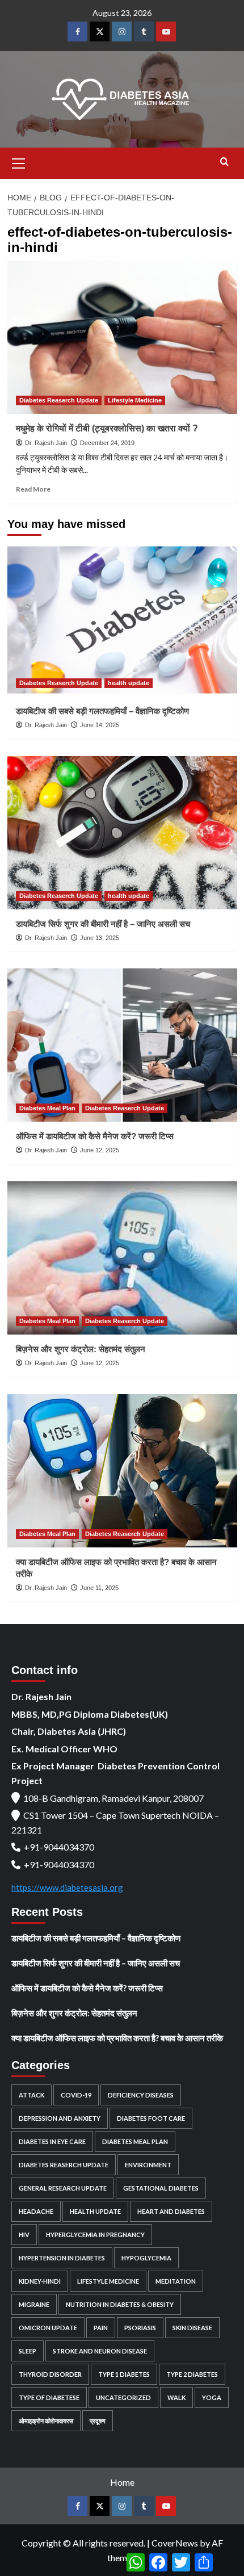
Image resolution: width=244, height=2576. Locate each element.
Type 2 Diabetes (192, 2374)
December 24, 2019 (107, 443)
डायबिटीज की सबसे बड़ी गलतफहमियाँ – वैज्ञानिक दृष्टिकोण (102, 711)
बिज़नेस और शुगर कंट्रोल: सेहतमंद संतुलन (81, 1349)
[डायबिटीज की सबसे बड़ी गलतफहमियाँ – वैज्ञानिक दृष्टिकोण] (122, 620)
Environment (148, 2165)
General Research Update (63, 2188)
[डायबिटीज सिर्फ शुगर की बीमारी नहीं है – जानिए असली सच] (122, 833)
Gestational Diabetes (161, 2188)
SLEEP (28, 2351)
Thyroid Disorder (50, 2374)
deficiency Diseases (141, 2095)
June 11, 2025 (99, 1588)
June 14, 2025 (100, 725)
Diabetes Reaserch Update (59, 400)
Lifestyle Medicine (135, 400)
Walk (176, 2397)
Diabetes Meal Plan (47, 1108)
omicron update (48, 2328)
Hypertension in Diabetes (62, 2258)
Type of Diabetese (49, 2397)
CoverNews (175, 2543)
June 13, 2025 (100, 938)
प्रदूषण (98, 2421)
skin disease (192, 2328)
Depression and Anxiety (60, 2118)
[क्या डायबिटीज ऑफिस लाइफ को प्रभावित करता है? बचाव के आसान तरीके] (122, 1471)
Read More (33, 489)
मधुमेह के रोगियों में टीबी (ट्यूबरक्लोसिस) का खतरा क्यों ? (107, 428)
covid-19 (76, 2095)
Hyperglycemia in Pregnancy (95, 2235)
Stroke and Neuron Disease (100, 2351)
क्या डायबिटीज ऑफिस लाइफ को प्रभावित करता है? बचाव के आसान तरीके (117, 2038)
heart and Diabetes (171, 2211)
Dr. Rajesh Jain (46, 443)
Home (122, 2482)
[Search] (224, 162)
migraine (34, 2304)
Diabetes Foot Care (151, 2118)
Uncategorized (123, 2397)
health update (129, 683)
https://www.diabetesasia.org (67, 1887)
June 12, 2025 (100, 1150)
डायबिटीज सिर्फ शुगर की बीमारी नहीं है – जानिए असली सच (103, 924)
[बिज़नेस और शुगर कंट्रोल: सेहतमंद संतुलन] (122, 1258)
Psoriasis (140, 2328)
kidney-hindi (40, 2281)
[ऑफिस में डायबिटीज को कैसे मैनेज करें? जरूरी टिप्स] (122, 1045)
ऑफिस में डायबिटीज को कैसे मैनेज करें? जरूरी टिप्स (95, 1136)
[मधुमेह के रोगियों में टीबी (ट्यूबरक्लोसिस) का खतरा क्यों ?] (122, 337)
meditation (176, 2281)
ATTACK (31, 2095)
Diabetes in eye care (52, 2141)
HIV (24, 2235)
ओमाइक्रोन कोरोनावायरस (46, 2421)
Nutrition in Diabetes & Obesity (120, 2304)
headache (36, 2211)
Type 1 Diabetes (124, 2374)
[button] (19, 162)
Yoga (212, 2397)
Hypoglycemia (146, 2258)
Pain (101, 2328)
